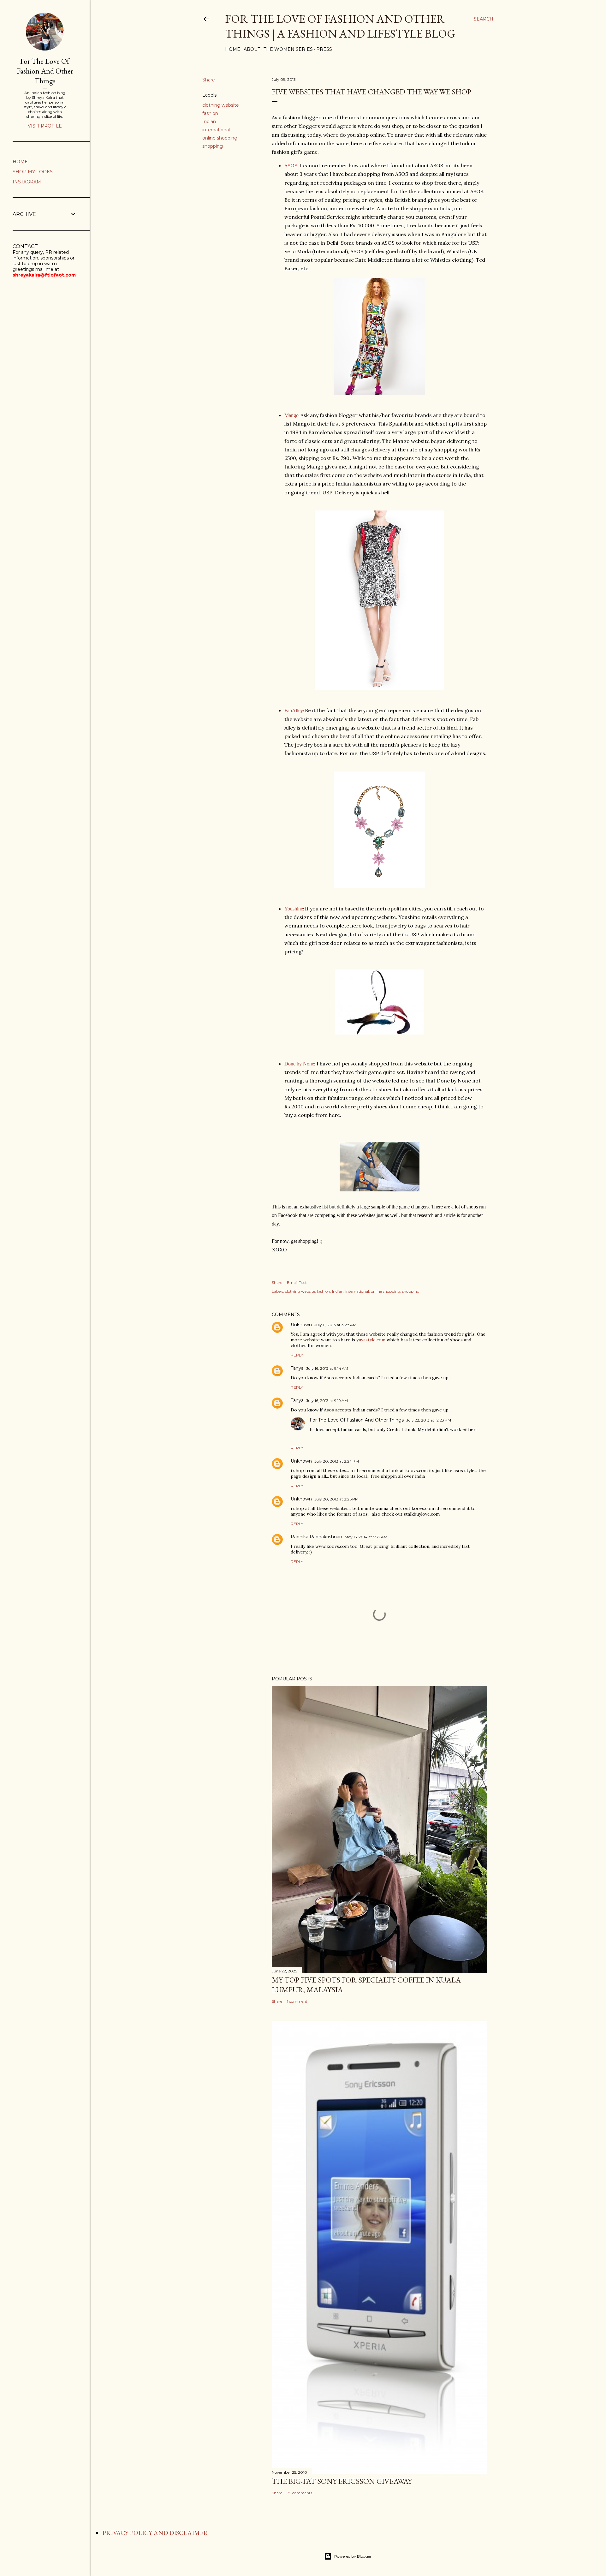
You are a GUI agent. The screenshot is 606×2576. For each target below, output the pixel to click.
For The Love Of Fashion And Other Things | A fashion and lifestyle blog (340, 26)
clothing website (221, 105)
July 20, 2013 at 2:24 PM (337, 1461)
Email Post (297, 1282)
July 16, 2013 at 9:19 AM (327, 1401)
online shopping (220, 138)
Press (324, 49)
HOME (20, 162)
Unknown (301, 1325)
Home (233, 49)
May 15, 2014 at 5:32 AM (366, 1537)
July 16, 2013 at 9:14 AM (327, 1368)
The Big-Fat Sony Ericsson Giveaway (342, 2481)
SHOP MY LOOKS (33, 172)
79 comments (300, 2493)
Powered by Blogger (353, 2556)
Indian (209, 122)
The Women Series (288, 49)
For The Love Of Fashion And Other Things (357, 1420)
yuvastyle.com (371, 1340)
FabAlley (294, 710)
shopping (213, 146)
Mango (291, 415)
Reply (297, 1355)
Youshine (294, 909)
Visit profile (45, 126)
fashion (210, 113)
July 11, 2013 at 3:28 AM (335, 1325)
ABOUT (252, 49)
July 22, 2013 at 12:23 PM (429, 1420)
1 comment (297, 2001)
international (216, 130)
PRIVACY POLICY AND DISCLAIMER (155, 2533)
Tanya (297, 1368)
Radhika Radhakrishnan (316, 1537)
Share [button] (209, 80)
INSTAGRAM (27, 182)
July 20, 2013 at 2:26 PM (336, 1499)
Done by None (299, 1064)
